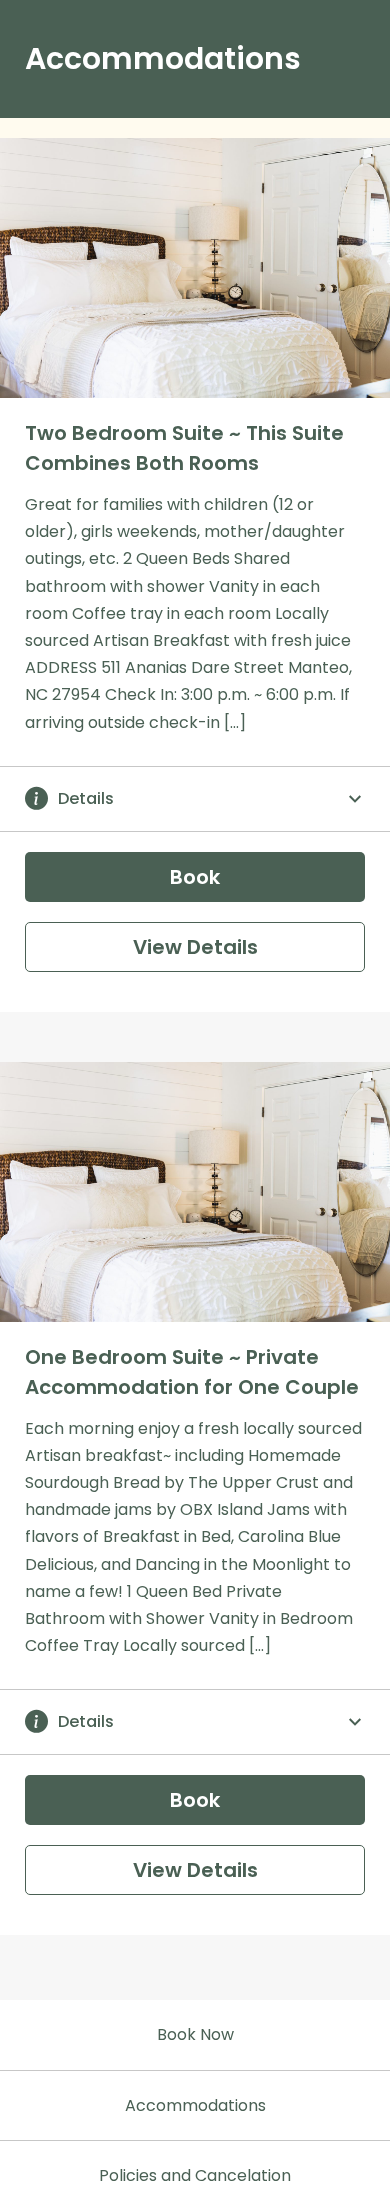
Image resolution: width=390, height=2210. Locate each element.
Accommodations (195, 2105)
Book (195, 877)
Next (360, 284)
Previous (30, 284)
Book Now (195, 2034)
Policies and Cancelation (195, 2175)
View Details (195, 947)
